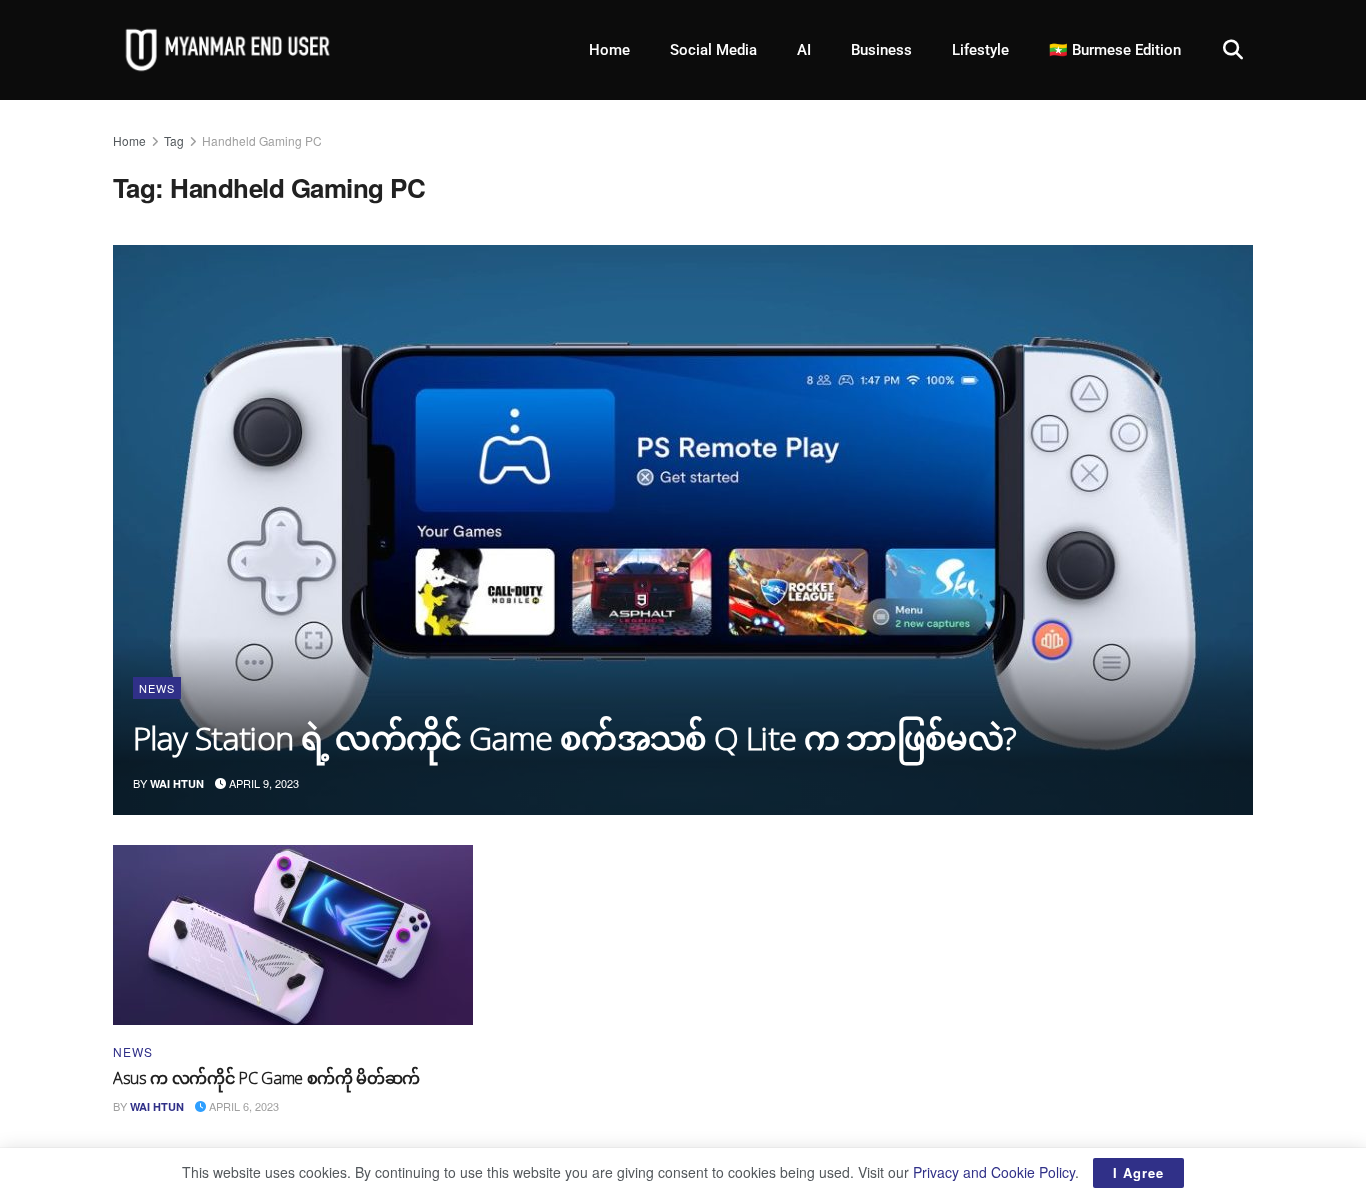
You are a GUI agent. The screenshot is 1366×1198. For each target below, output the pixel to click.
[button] (1233, 50)
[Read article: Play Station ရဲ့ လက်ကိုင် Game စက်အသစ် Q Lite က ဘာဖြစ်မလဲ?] (683, 530)
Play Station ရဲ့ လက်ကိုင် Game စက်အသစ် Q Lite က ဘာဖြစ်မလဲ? (575, 737)
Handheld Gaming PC (262, 140)
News (157, 688)
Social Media (713, 50)
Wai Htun (177, 783)
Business (881, 50)
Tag (174, 140)
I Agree (1138, 1172)
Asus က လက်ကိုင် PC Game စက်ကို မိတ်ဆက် (266, 1078)
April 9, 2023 (262, 783)
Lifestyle (980, 50)
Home (609, 50)
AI (804, 50)
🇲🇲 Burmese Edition (1115, 50)
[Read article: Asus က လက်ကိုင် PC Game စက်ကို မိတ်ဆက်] (293, 935)
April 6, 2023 (242, 1106)
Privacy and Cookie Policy (994, 1172)
